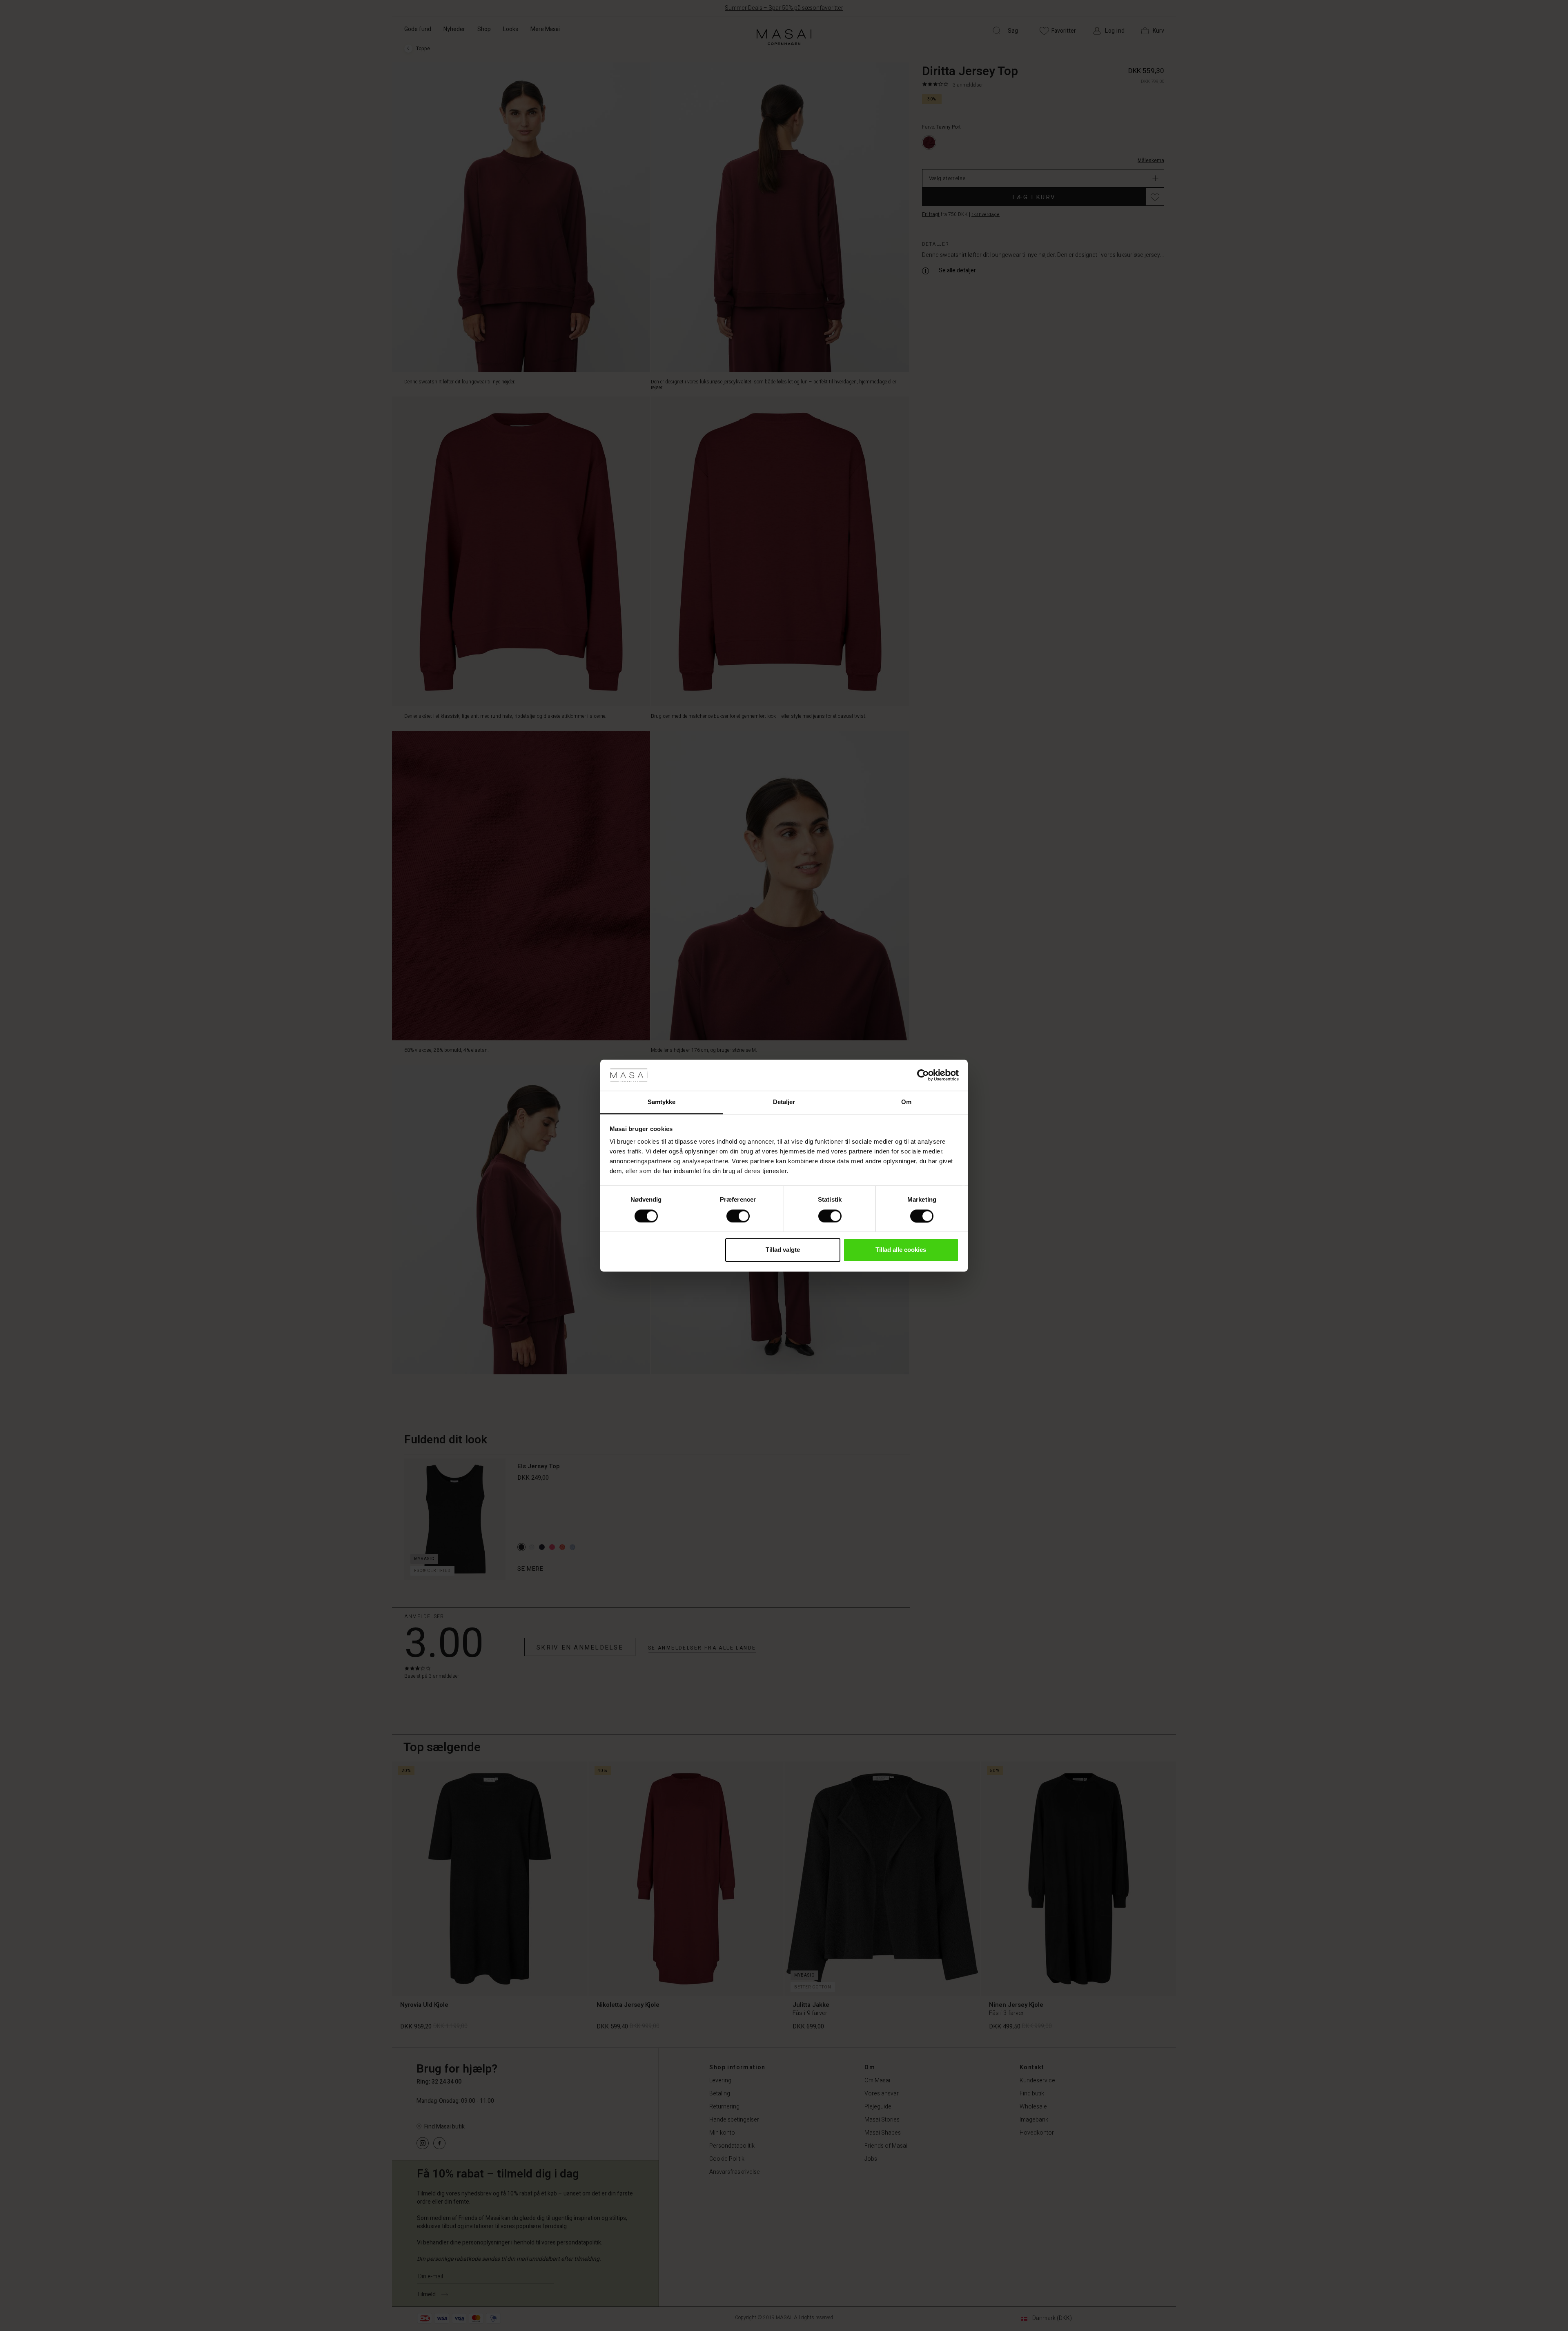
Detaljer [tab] (784, 1102)
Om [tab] (906, 1102)
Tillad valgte (783, 1250)
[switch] (738, 1216)
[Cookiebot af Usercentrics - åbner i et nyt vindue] (923, 1075)
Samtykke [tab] (662, 1102)
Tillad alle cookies (901, 1250)
